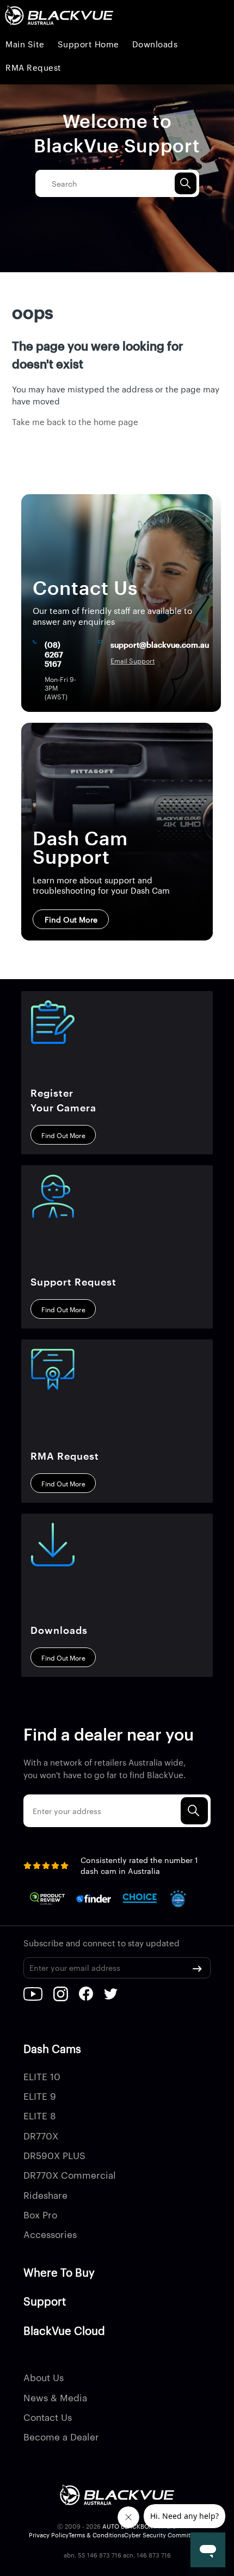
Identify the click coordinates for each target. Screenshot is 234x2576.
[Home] (59, 16)
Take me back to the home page (75, 422)
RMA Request (33, 67)
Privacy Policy (49, 2535)
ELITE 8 (40, 2115)
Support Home (88, 44)
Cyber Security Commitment (165, 2535)
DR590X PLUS (54, 2155)
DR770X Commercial (70, 2174)
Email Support (133, 661)
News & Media (55, 2397)
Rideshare (45, 2194)
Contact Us (48, 2417)
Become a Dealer (61, 2436)
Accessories (50, 2234)
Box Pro (40, 2214)
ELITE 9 (40, 2095)
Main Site (25, 44)
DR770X (41, 2135)
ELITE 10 (42, 2076)
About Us (44, 2377)
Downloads (155, 44)
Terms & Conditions (96, 2535)
